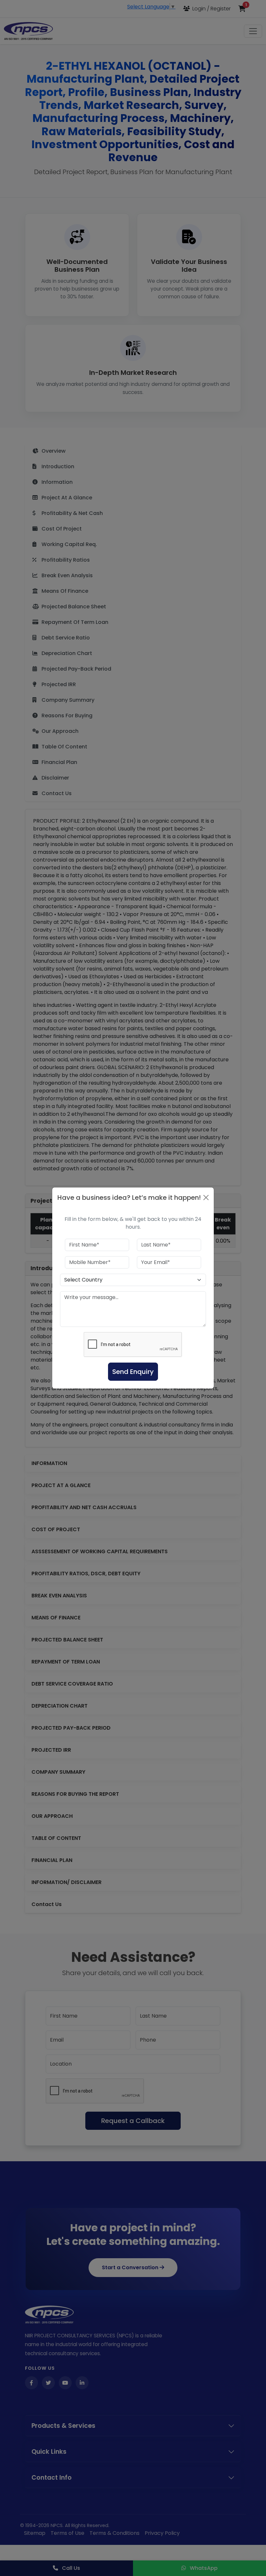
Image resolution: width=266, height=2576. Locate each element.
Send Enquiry (133, 1372)
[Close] (206, 1198)
